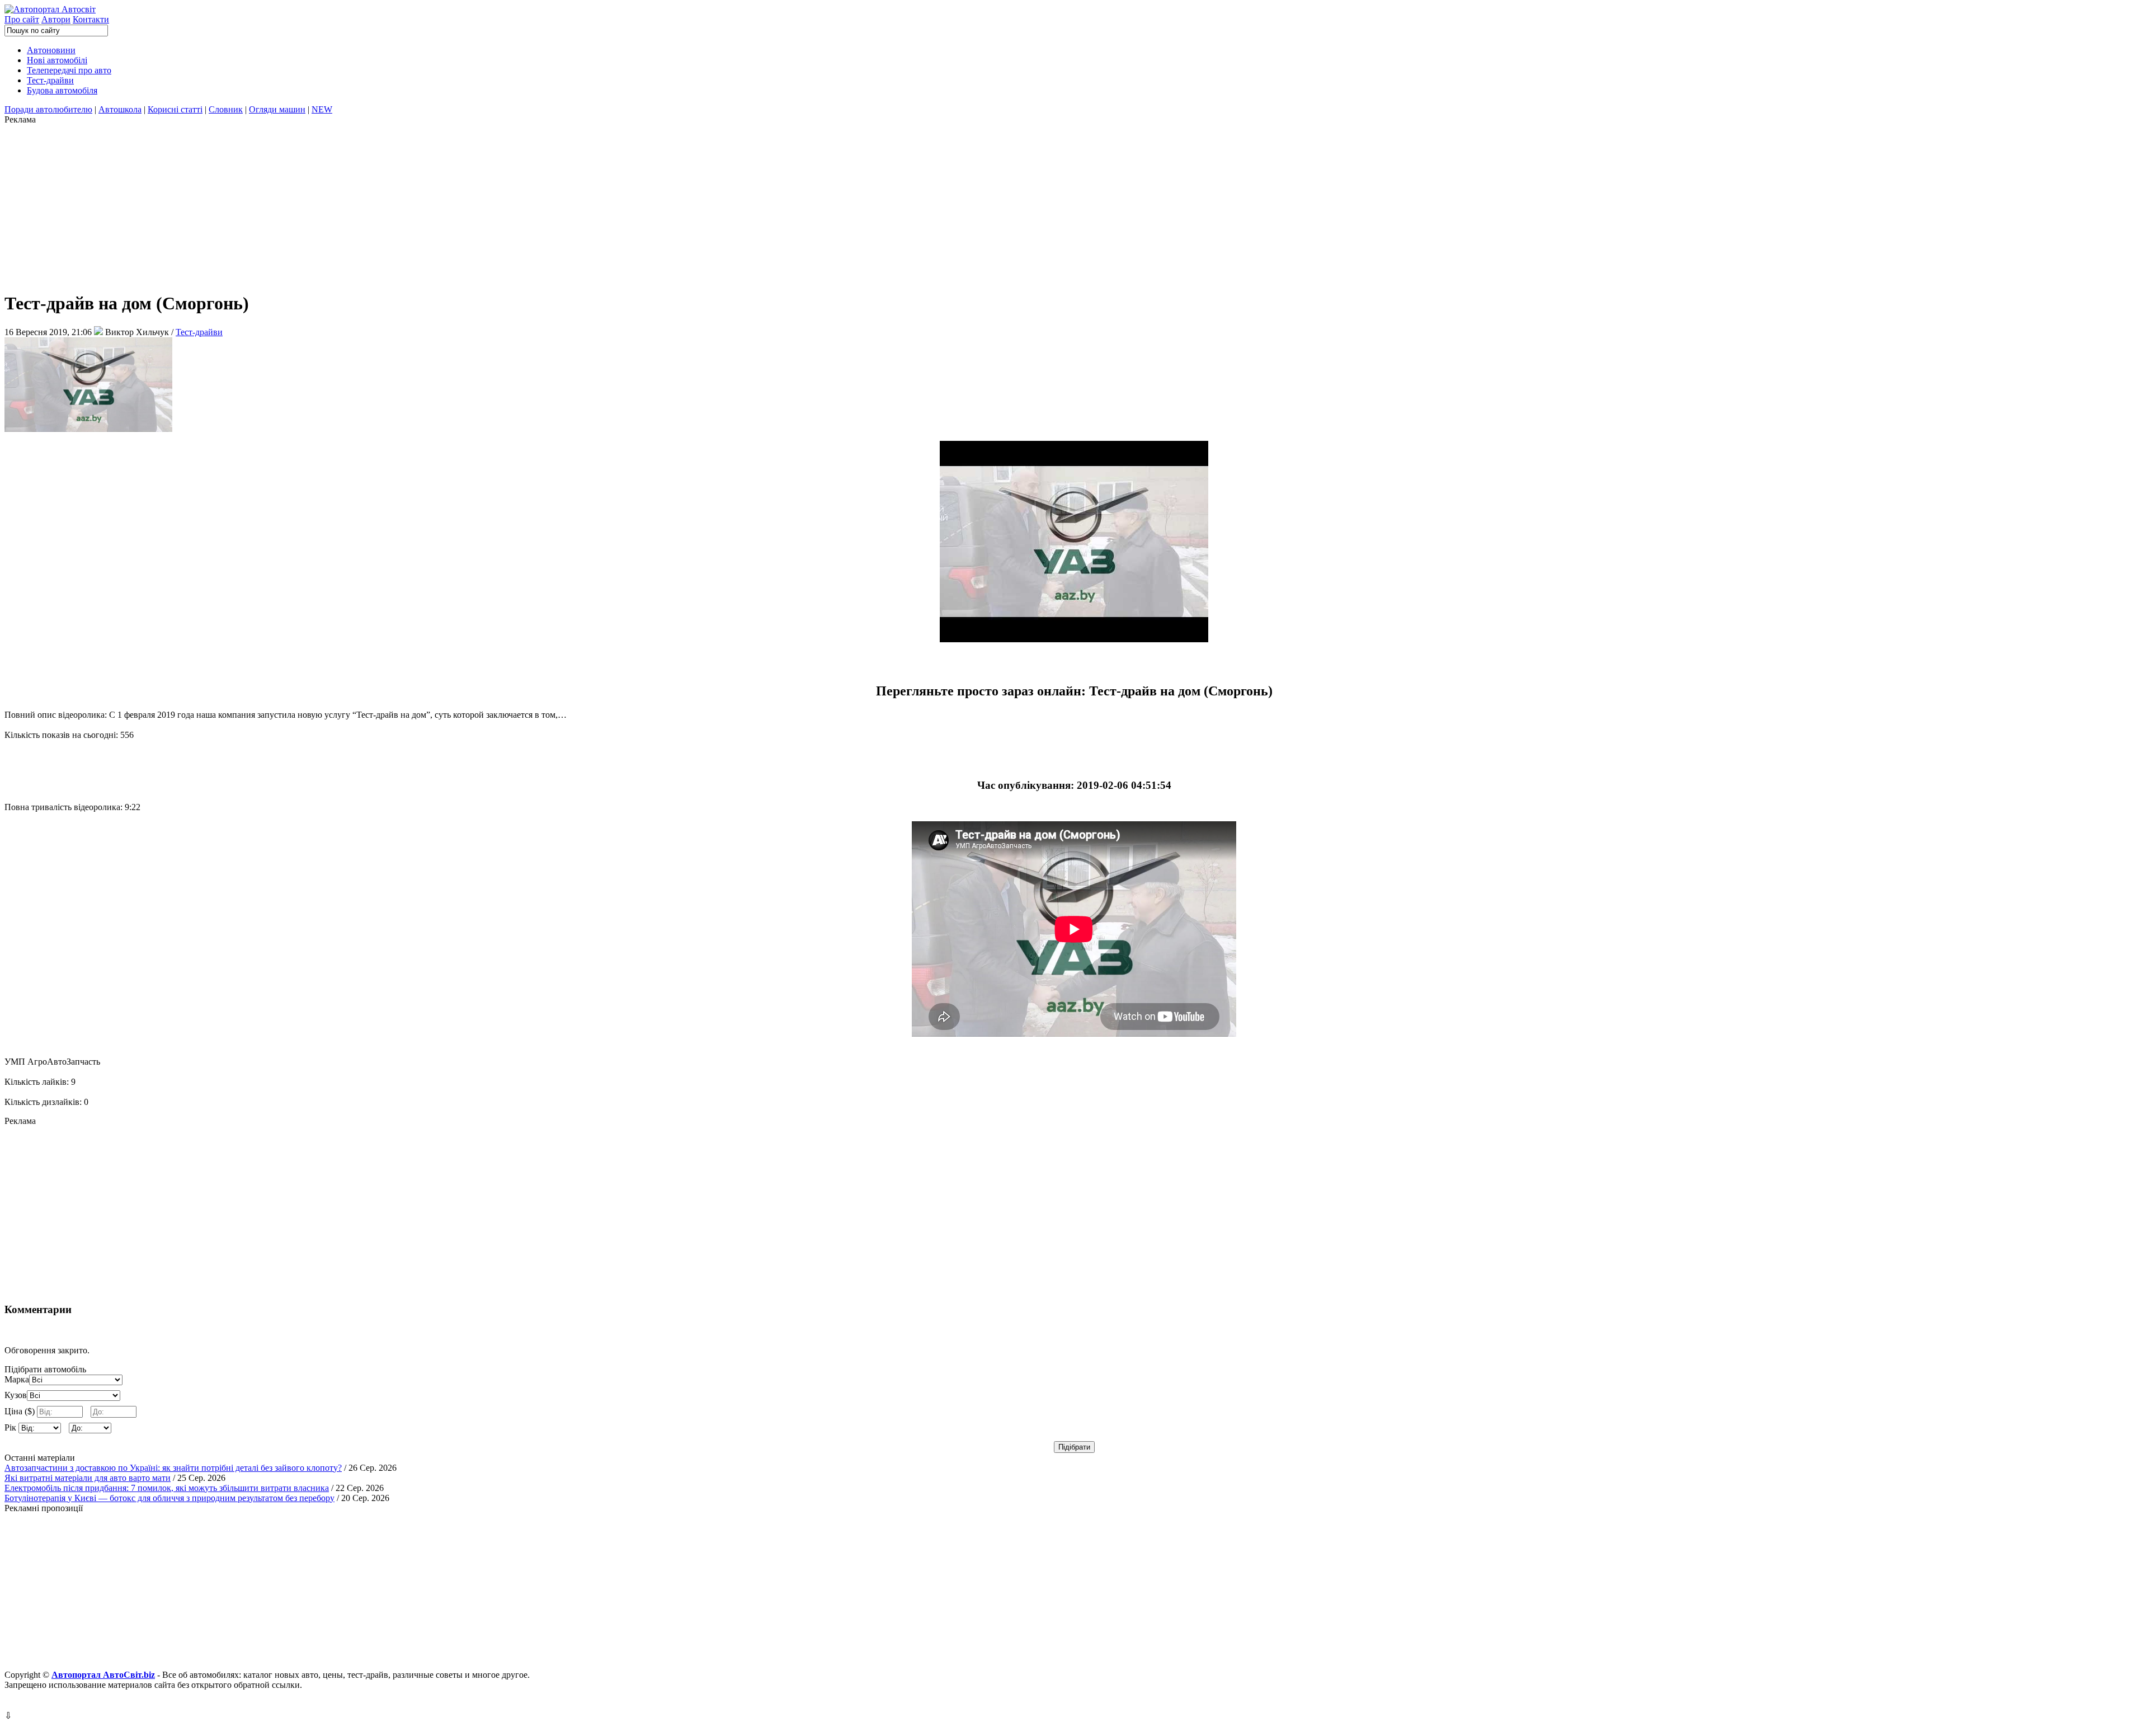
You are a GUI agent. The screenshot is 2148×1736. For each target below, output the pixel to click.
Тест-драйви (50, 80)
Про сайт (22, 19)
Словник (226, 109)
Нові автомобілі (57, 60)
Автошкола (120, 109)
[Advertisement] (340, 203)
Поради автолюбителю (48, 109)
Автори (56, 19)
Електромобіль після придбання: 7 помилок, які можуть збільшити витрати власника (167, 1488)
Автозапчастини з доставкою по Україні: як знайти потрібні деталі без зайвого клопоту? (173, 1468)
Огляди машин (277, 109)
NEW (322, 109)
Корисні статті (175, 109)
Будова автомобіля (62, 90)
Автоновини (51, 50)
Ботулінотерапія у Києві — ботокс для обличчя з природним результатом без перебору (169, 1498)
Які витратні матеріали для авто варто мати (88, 1478)
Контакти (91, 19)
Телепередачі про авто (69, 70)
